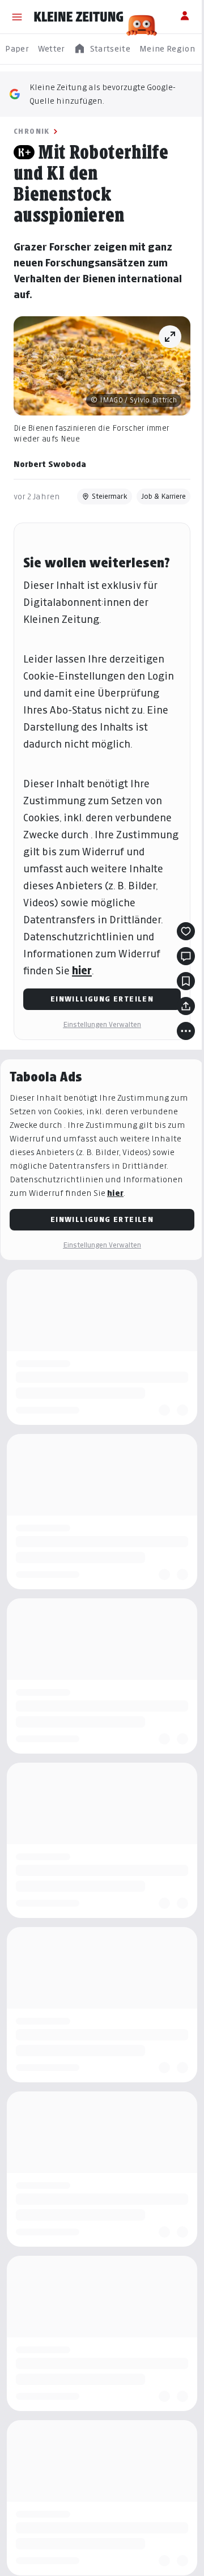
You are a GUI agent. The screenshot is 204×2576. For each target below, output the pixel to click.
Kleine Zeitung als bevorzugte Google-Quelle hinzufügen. (103, 94)
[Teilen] (186, 1006)
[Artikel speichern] (186, 981)
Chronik (32, 131)
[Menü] (17, 17)
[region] (102, 49)
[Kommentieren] (186, 956)
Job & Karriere (163, 496)
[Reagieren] (186, 931)
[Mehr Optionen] (186, 1031)
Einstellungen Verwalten (102, 1024)
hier (82, 971)
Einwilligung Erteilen (102, 999)
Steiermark (110, 496)
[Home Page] (79, 17)
